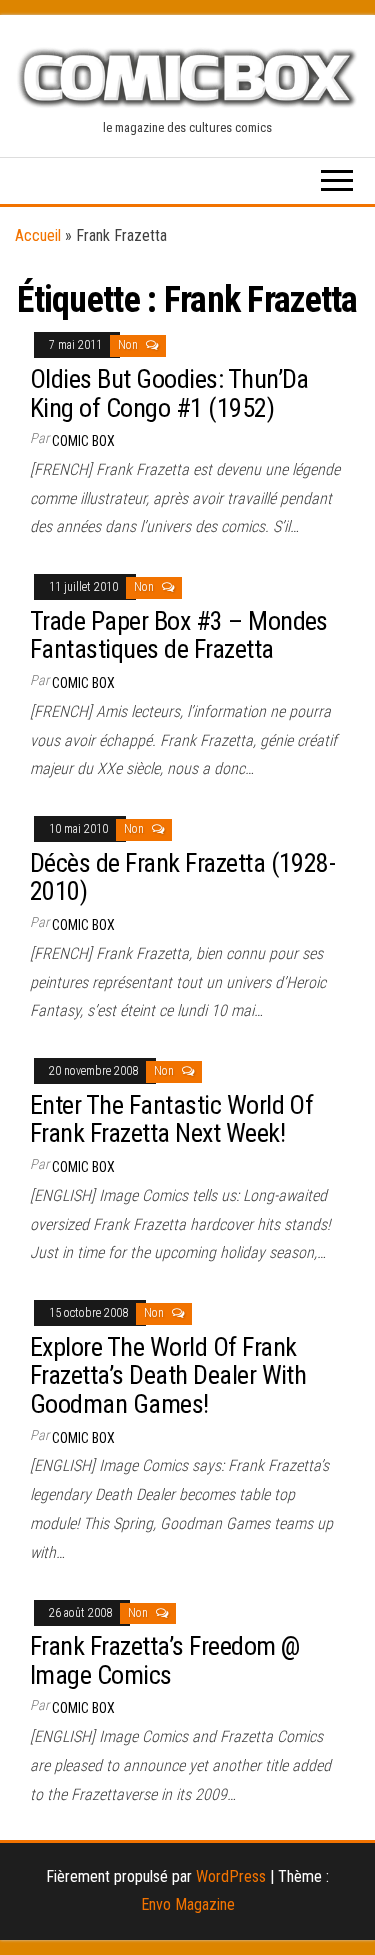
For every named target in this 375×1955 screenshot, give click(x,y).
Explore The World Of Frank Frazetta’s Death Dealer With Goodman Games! (168, 1375)
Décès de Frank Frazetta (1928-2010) (182, 877)
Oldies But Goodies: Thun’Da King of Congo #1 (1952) (169, 393)
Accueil (38, 235)
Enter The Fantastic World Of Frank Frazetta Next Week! (171, 1119)
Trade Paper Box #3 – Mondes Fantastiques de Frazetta (179, 635)
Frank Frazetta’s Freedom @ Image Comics (164, 1660)
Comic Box (83, 441)
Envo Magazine (188, 1904)
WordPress (231, 1876)
